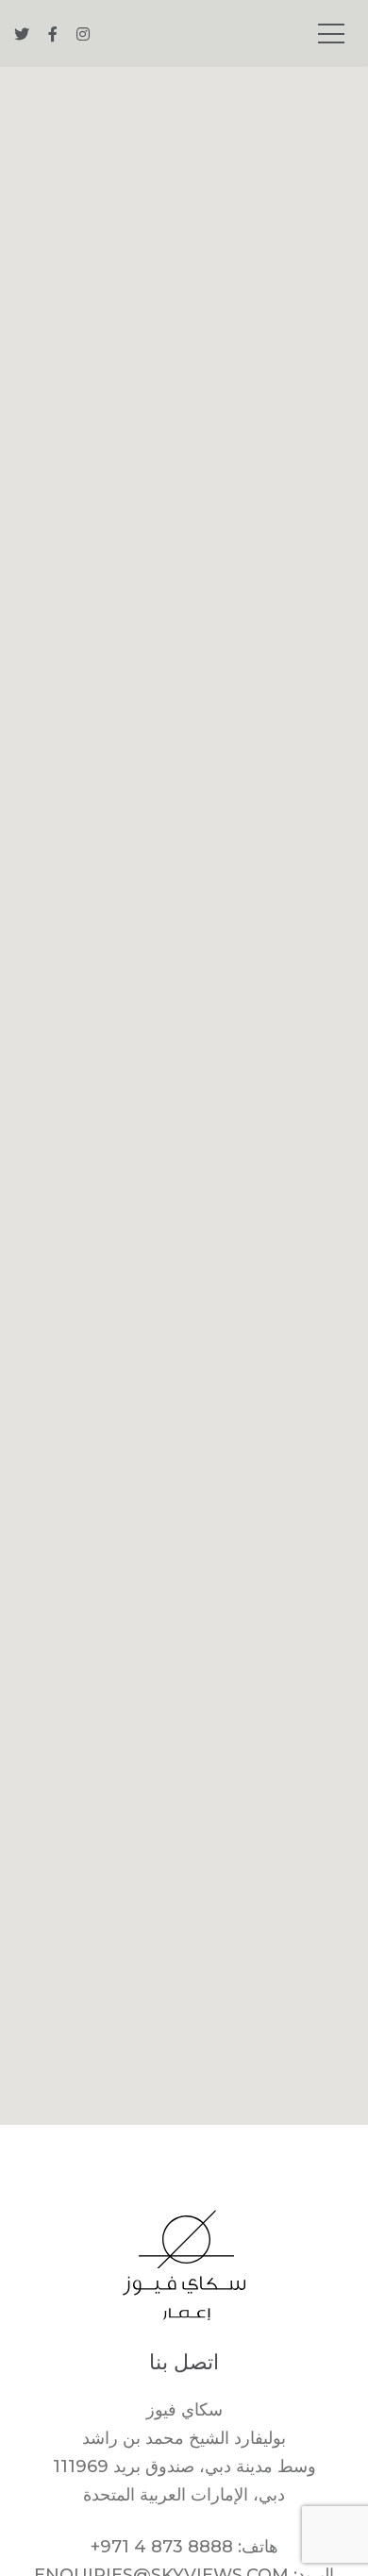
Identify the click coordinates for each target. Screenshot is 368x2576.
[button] (184, 1084)
